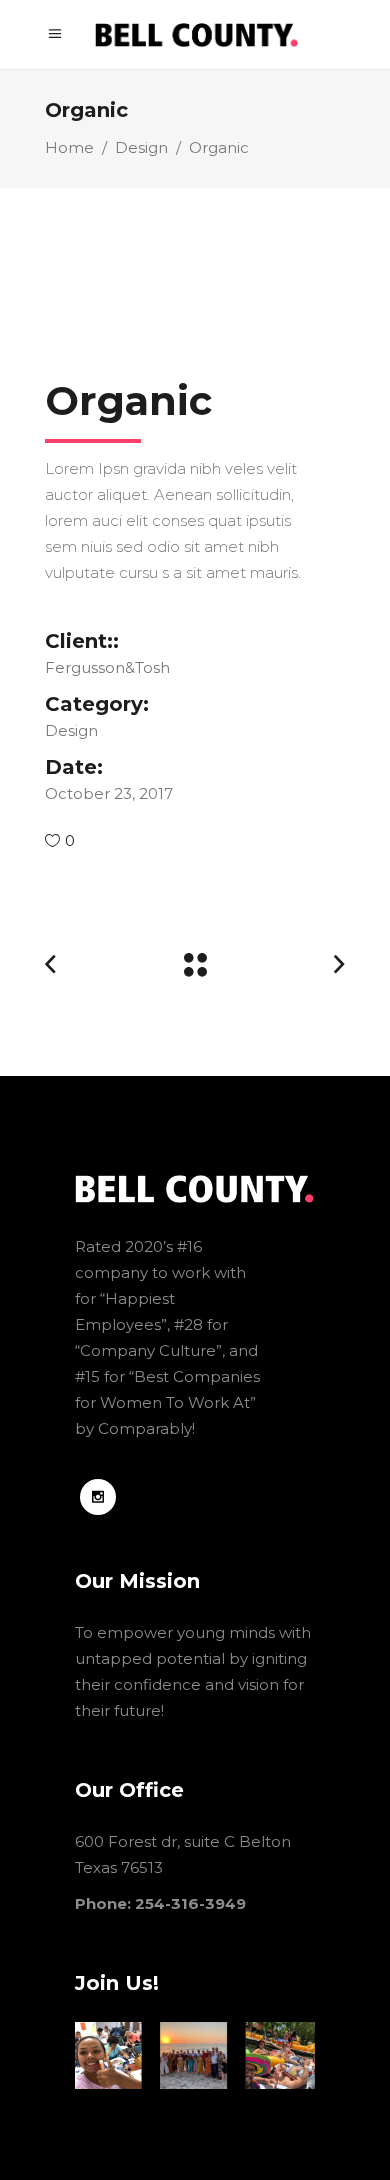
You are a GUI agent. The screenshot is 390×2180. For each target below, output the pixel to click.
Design (141, 147)
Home (69, 147)
